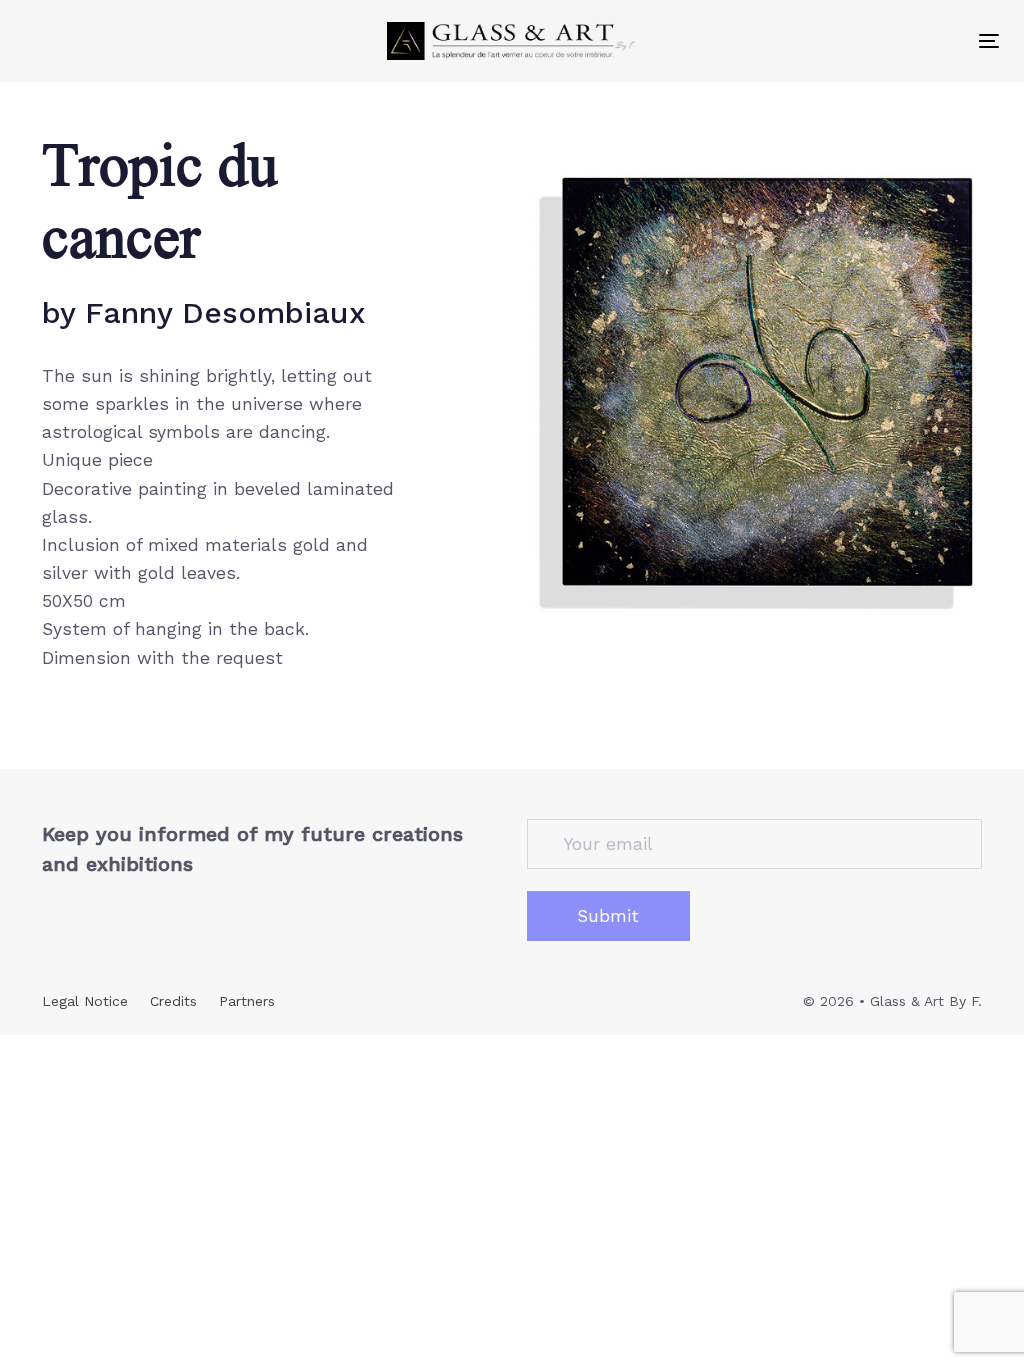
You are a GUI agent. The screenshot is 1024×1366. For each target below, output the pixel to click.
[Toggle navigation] (989, 40)
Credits (173, 1001)
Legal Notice (85, 1001)
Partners (247, 1001)
